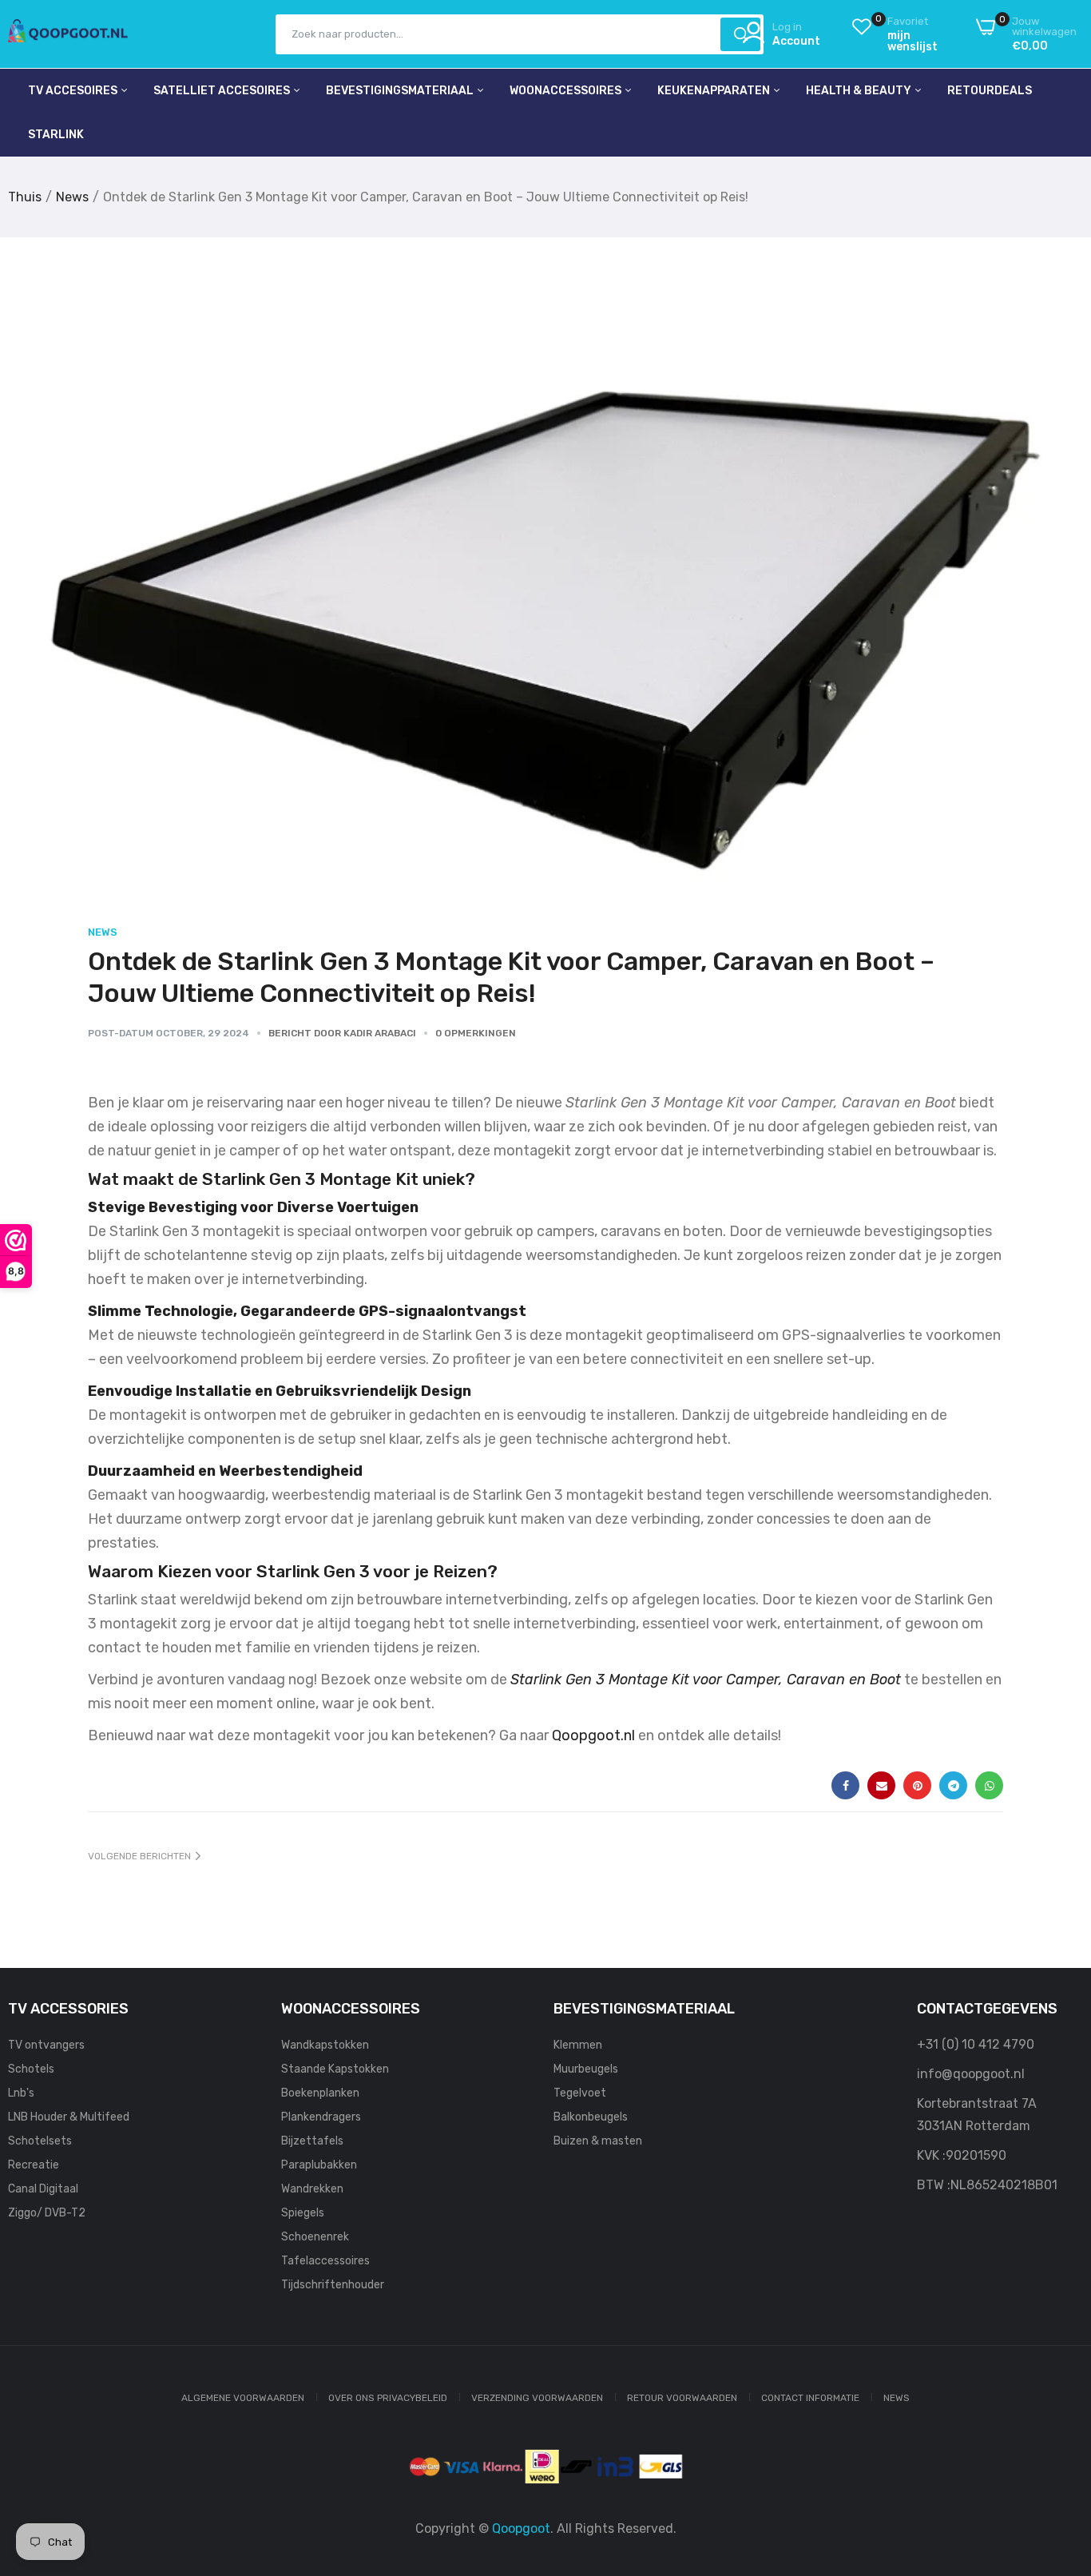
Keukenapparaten (715, 91)
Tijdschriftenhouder (333, 2285)
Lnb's (21, 2093)
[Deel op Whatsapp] (989, 1785)
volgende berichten (139, 1856)
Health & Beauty (860, 91)
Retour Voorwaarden (682, 2398)
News (72, 197)
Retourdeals (990, 91)
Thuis (25, 197)
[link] (1059, 2460)
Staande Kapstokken (335, 2069)
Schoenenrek (315, 2237)
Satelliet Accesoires (223, 91)
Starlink (56, 135)
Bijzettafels (312, 2141)
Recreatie (34, 2165)
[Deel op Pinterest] (917, 1785)
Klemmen (578, 2045)
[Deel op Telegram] (953, 1785)
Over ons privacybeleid (388, 2398)
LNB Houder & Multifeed (69, 2117)
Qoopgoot (521, 2528)
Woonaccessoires (567, 91)
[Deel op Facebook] (845, 1785)
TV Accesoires (74, 91)
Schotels (31, 2069)
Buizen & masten (598, 2141)
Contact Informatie (810, 2398)
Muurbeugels (586, 2069)
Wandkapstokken (325, 2045)
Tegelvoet (580, 2093)
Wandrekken (312, 2189)
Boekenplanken (320, 2093)
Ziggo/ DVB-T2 (47, 2213)
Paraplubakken (319, 2165)
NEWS (897, 2398)
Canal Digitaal (43, 2189)
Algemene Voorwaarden (243, 2398)
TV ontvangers (46, 2045)
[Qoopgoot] (68, 34)
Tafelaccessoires (325, 2261)
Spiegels (303, 2213)
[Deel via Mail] (881, 1785)
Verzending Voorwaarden (537, 2398)
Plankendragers (321, 2117)
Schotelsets (40, 2141)
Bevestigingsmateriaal (401, 91)
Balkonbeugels (591, 2117)
